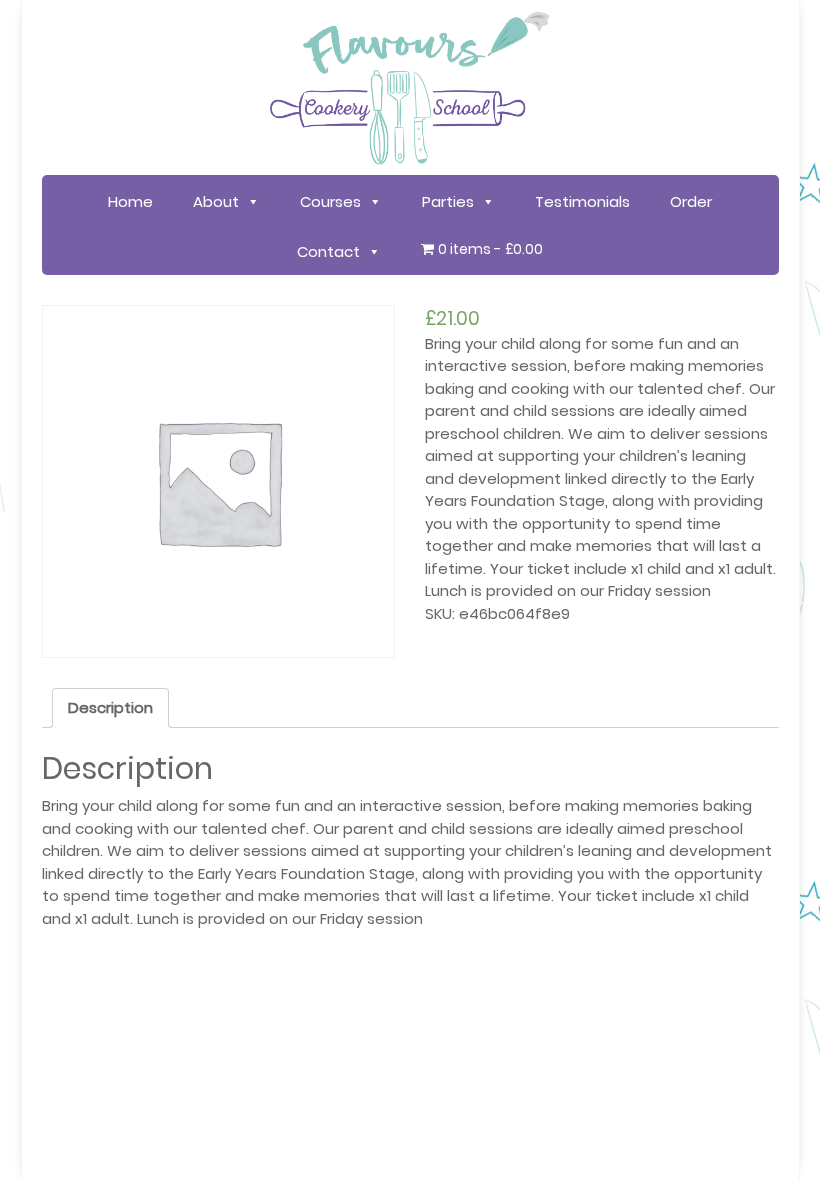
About (216, 201)
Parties (448, 201)
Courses (330, 201)
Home (130, 201)
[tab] (110, 708)
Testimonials (582, 201)
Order (691, 201)
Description (110, 707)
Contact (328, 251)
